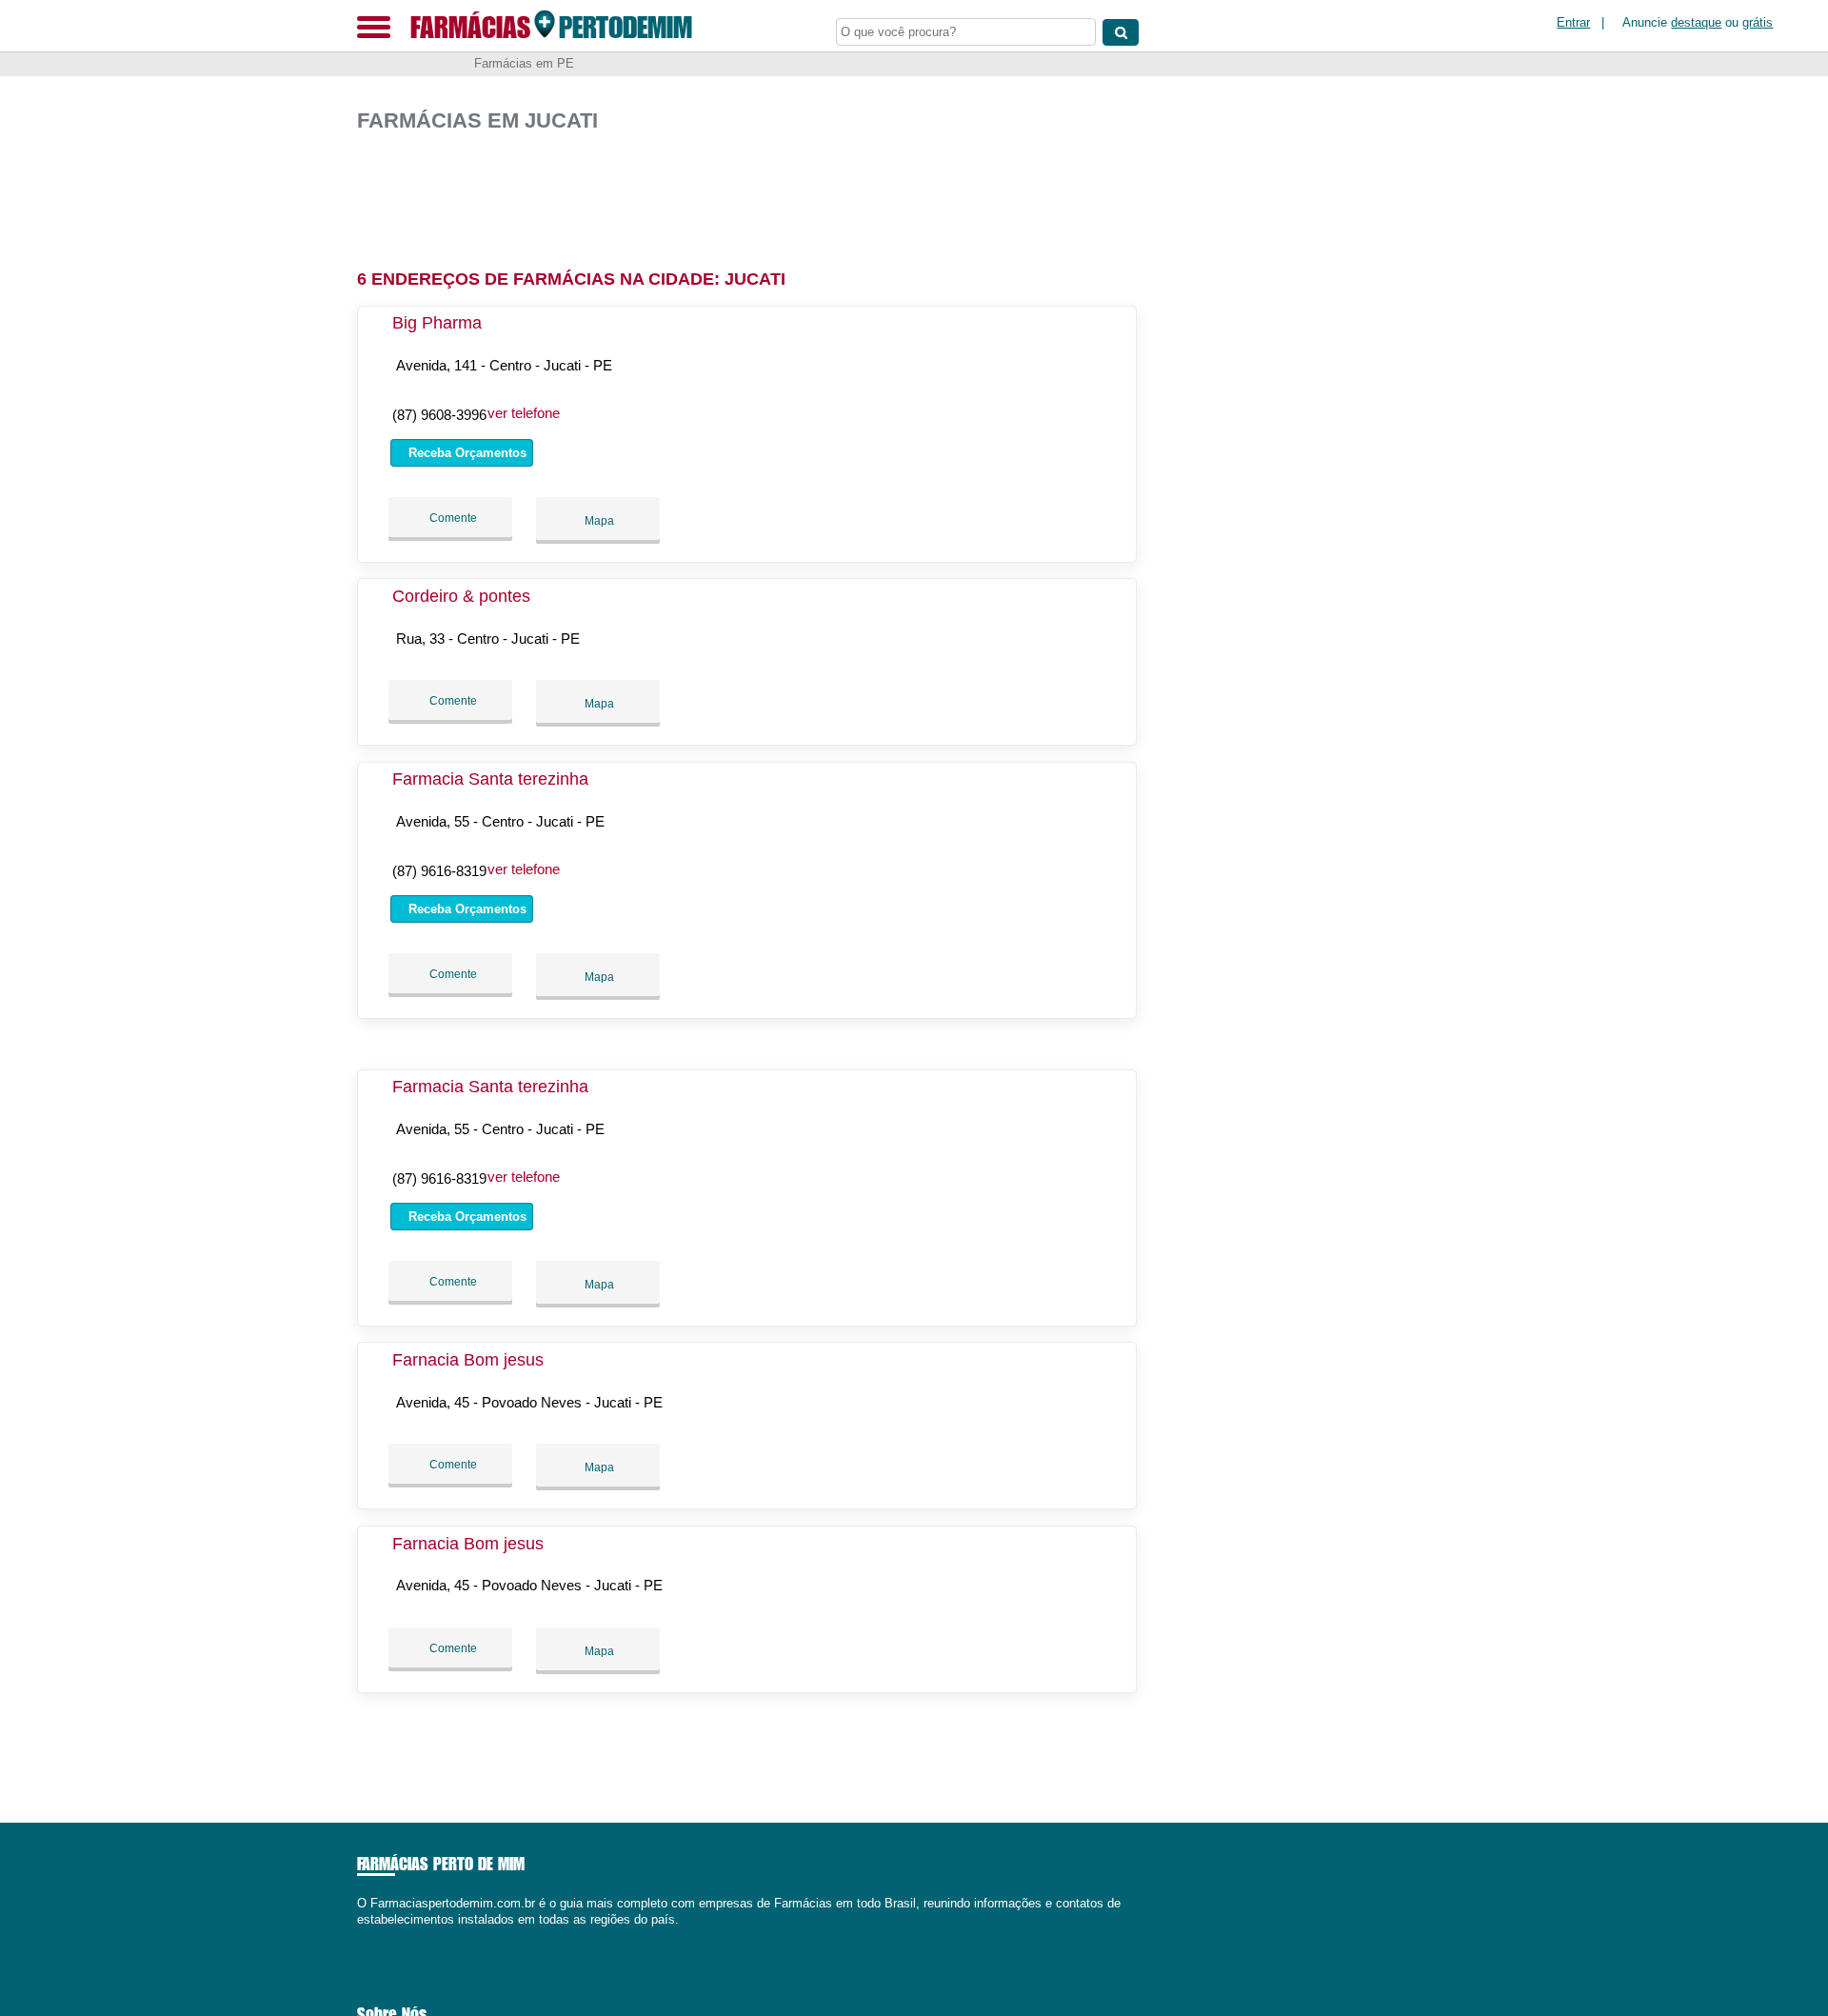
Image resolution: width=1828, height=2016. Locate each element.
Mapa (598, 521)
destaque (1696, 22)
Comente (452, 518)
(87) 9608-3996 (439, 415)
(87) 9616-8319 (439, 871)
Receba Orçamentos (466, 453)
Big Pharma (437, 323)
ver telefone (524, 413)
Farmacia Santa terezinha (490, 779)
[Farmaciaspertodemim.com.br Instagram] (378, 1936)
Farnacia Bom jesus (468, 1360)
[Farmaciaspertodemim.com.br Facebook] (361, 1936)
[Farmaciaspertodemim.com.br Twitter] (370, 1936)
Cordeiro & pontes (461, 596)
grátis (1758, 22)
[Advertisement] (757, 193)
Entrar (1573, 22)
